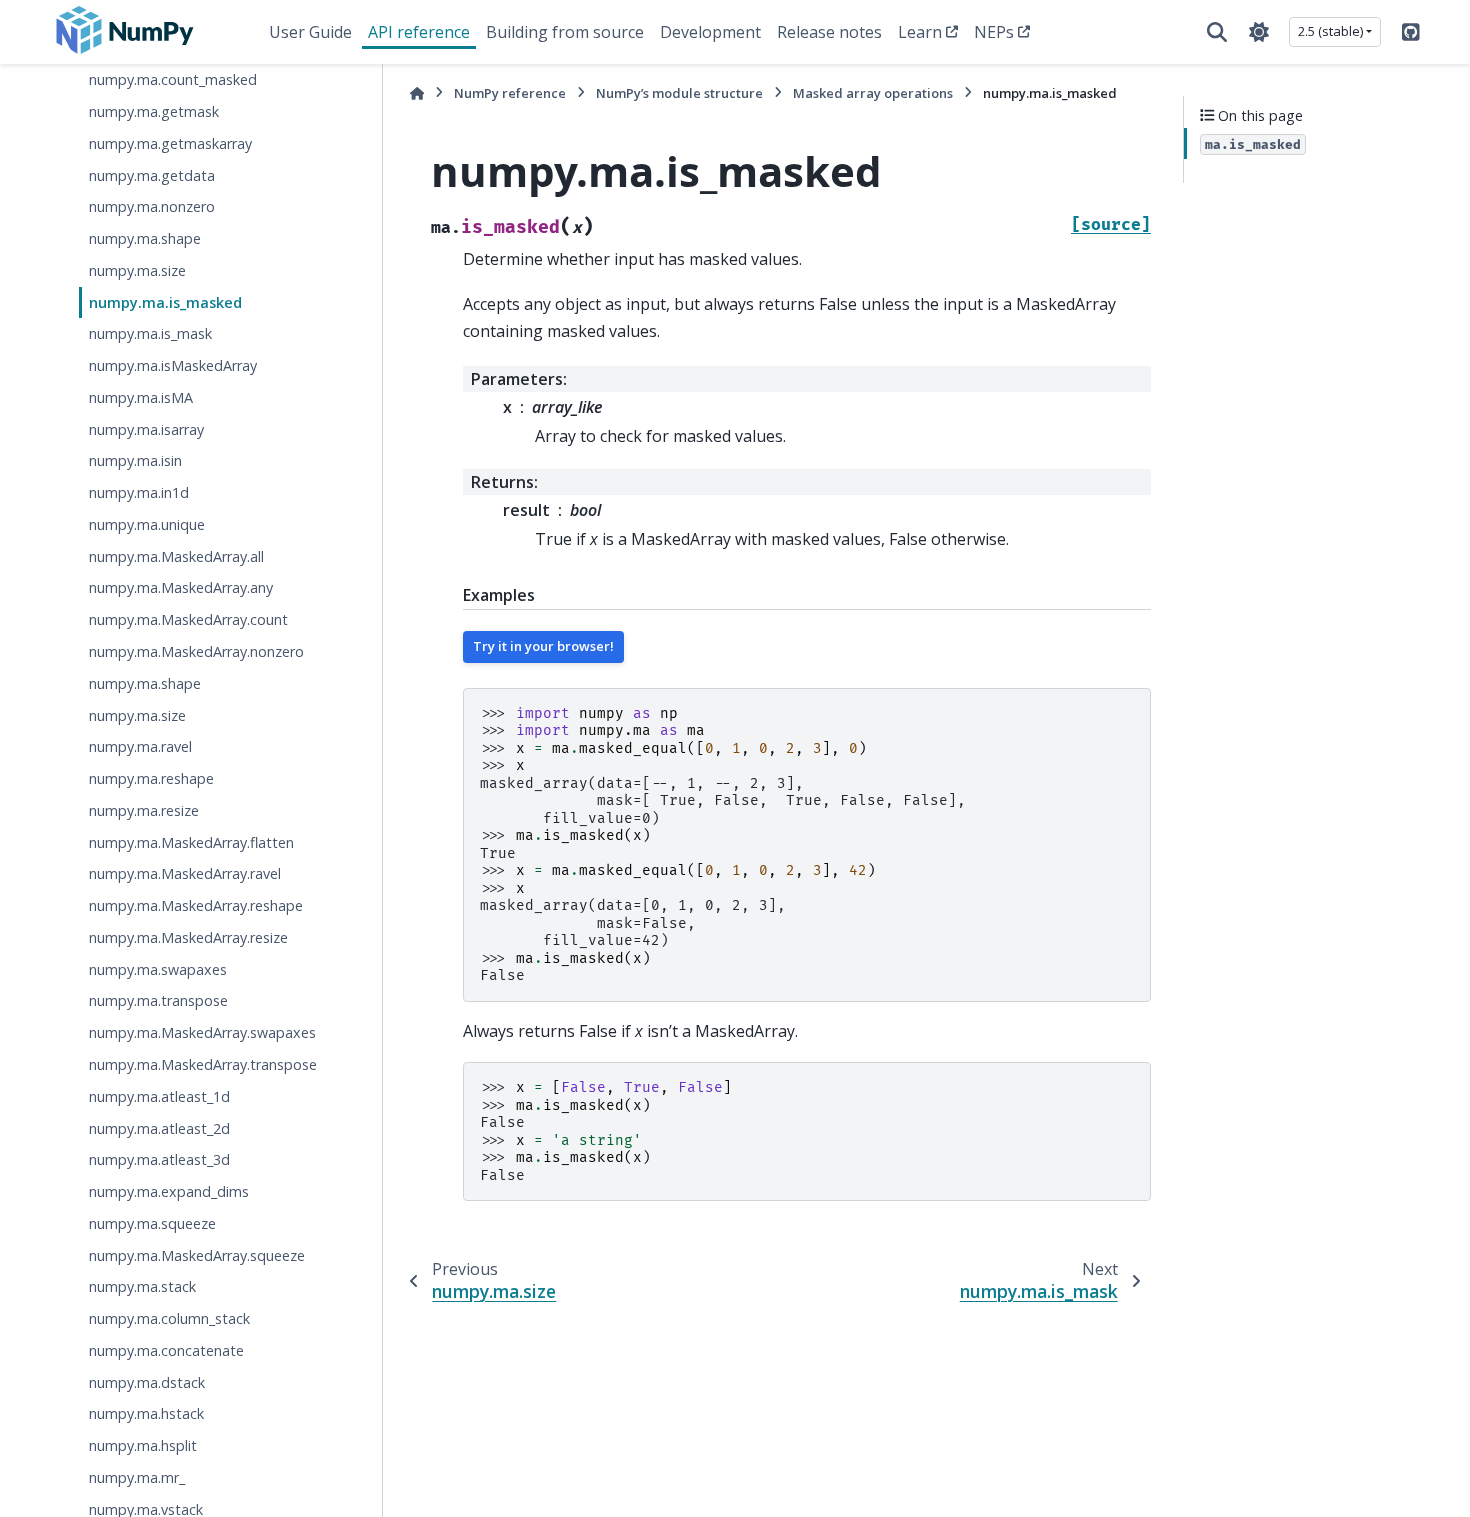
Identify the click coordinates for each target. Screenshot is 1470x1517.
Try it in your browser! (543, 646)
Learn (920, 32)
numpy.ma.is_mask (150, 333)
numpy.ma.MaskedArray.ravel (185, 873)
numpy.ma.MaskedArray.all (176, 556)
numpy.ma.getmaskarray (170, 143)
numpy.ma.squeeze (152, 1223)
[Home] (417, 93)
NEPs (994, 32)
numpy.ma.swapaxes (158, 969)
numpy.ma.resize (144, 810)
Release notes (829, 32)
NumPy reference (510, 93)
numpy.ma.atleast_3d (159, 1159)
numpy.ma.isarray (146, 429)
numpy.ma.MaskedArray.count (188, 619)
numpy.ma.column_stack (169, 1318)
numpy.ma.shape (145, 238)
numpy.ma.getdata (152, 175)
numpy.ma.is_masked (165, 302)
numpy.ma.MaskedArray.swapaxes (202, 1032)
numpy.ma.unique (147, 524)
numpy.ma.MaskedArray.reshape (196, 905)
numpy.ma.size (137, 270)
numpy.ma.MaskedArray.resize (188, 937)
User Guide (310, 32)
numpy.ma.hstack (146, 1413)
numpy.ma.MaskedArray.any (181, 588)
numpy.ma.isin (135, 460)
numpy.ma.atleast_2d (159, 1128)
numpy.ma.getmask (154, 111)
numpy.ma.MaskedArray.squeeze (197, 1255)
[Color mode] (1259, 32)
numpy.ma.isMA (141, 397)
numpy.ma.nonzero (152, 206)
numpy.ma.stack (142, 1286)
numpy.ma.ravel (140, 746)
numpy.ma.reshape (151, 778)
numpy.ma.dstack (147, 1382)
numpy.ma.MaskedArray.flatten (191, 842)
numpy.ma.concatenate (166, 1350)
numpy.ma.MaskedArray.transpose (203, 1064)
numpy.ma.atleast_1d (159, 1096)
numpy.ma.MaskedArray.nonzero (196, 651)
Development (710, 32)
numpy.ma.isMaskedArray (173, 365)
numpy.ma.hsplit (143, 1445)
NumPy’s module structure (679, 93)
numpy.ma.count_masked (173, 79)
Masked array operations (873, 93)
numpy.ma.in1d (139, 492)
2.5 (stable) (1330, 31)
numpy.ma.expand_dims (169, 1191)
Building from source (565, 32)
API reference (419, 32)
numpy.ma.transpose (158, 1000)
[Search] (1217, 32)
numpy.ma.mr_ (137, 1477)
